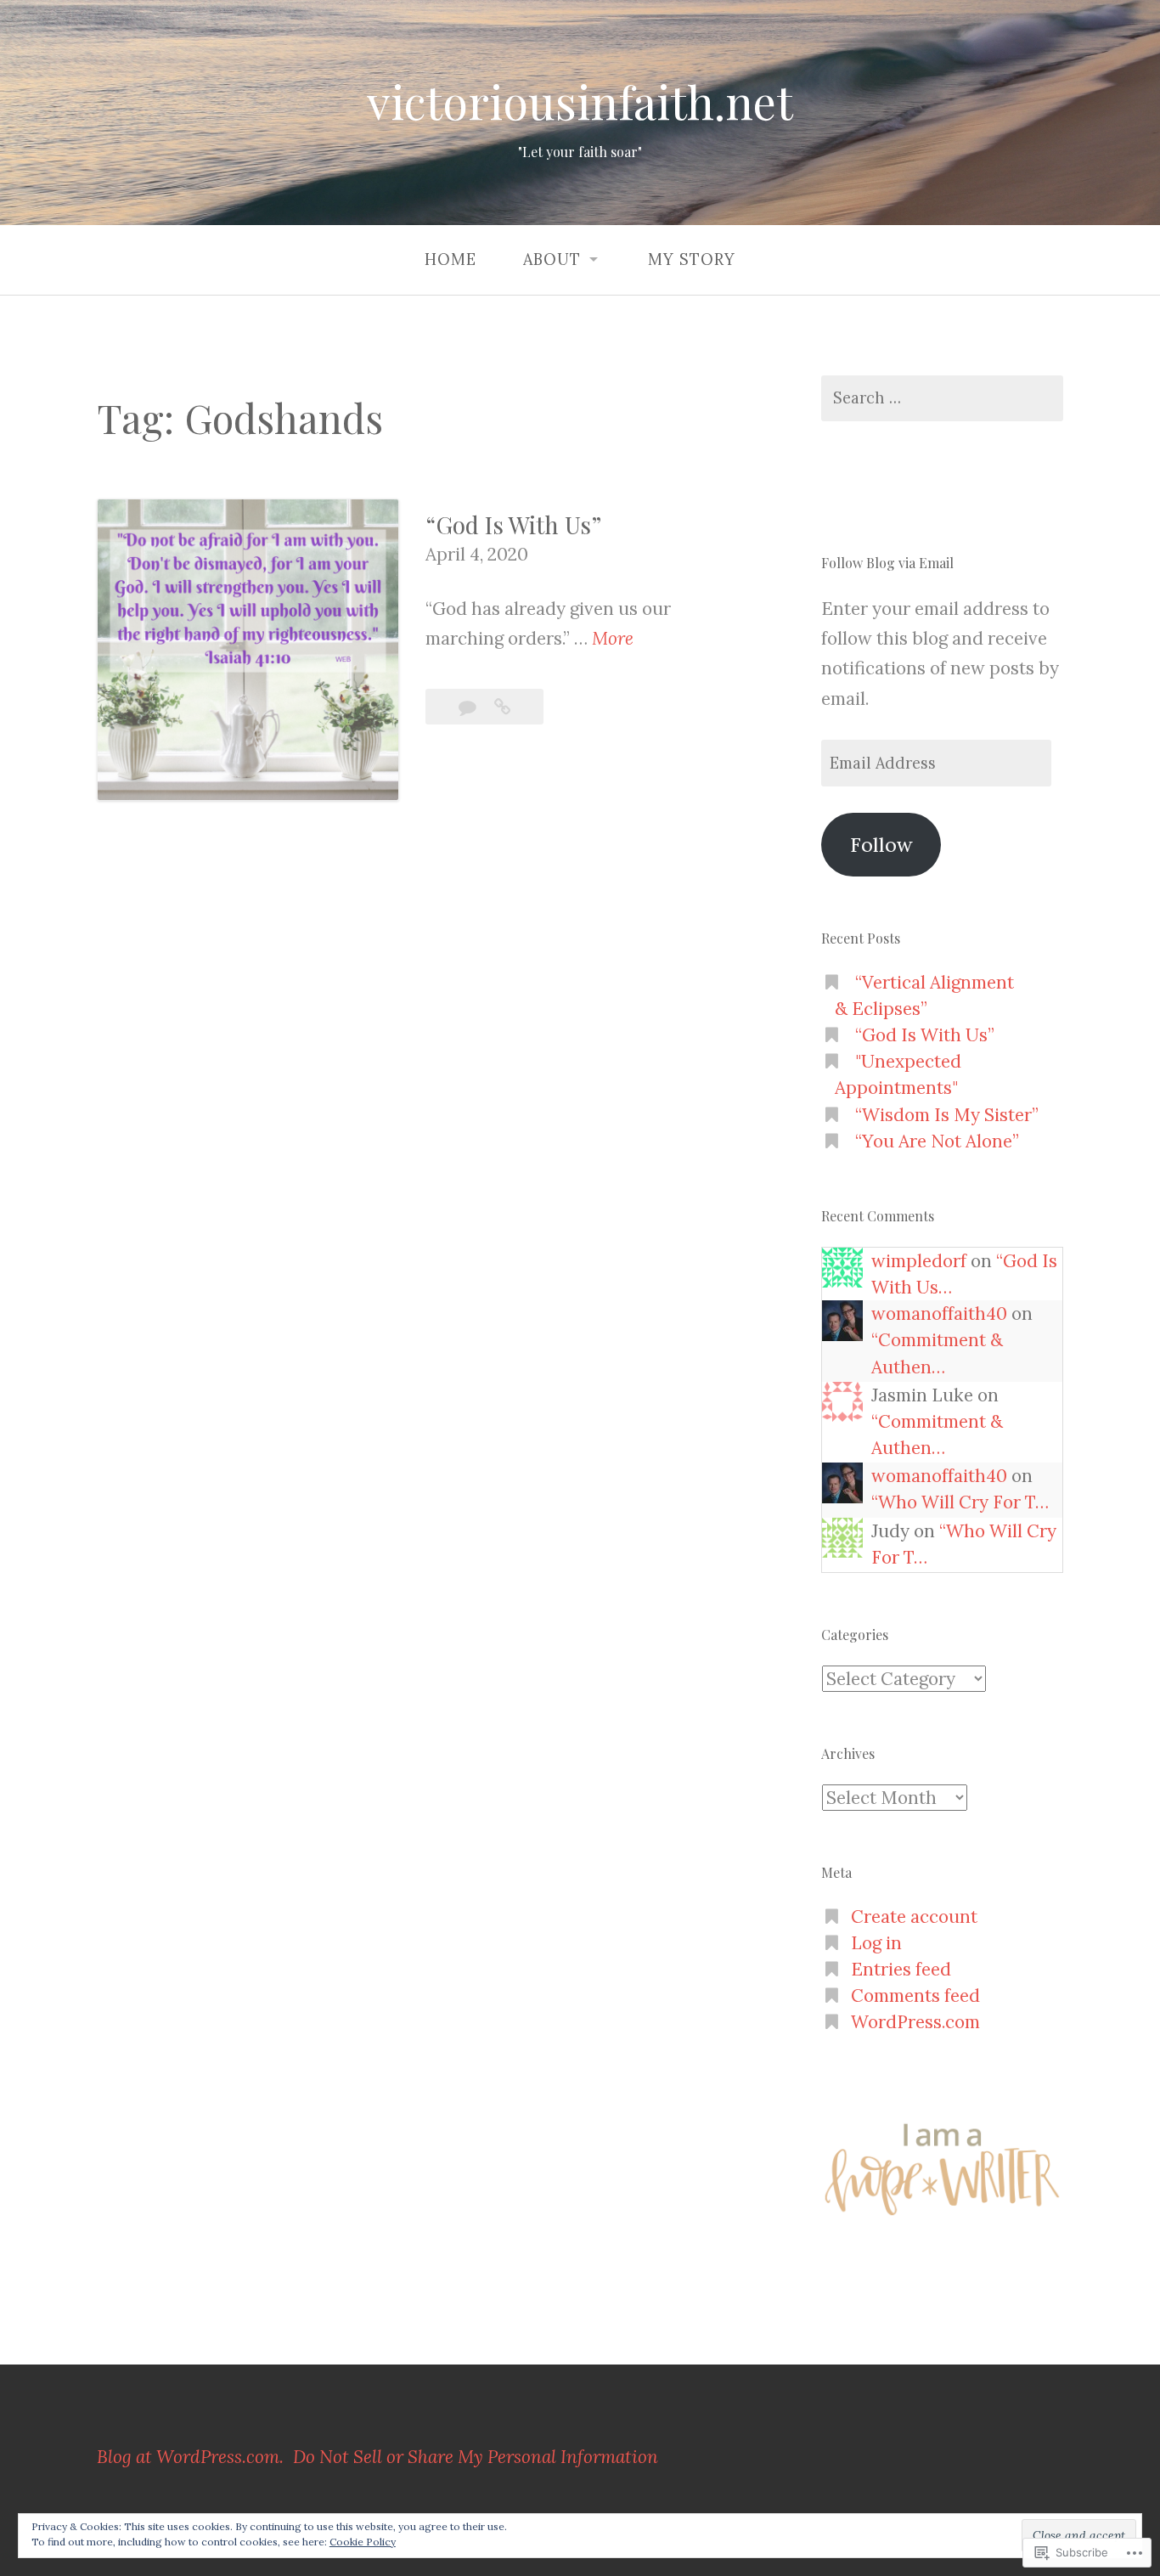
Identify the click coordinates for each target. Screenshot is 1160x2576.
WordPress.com (915, 2022)
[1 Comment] (470, 707)
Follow (881, 844)
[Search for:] (942, 399)
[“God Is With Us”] (502, 707)
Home (450, 259)
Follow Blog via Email (887, 563)
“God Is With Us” (513, 524)
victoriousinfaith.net (580, 102)
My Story (692, 259)
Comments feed (915, 1995)
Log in (876, 1943)
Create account (914, 1916)
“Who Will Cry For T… (960, 1502)
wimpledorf (919, 1261)
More (613, 640)
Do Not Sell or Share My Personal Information (476, 2457)
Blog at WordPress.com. (190, 2457)
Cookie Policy (363, 2542)
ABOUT (552, 259)
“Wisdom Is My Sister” (947, 1115)
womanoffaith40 (939, 1313)
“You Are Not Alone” (937, 1141)
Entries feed (901, 1969)
